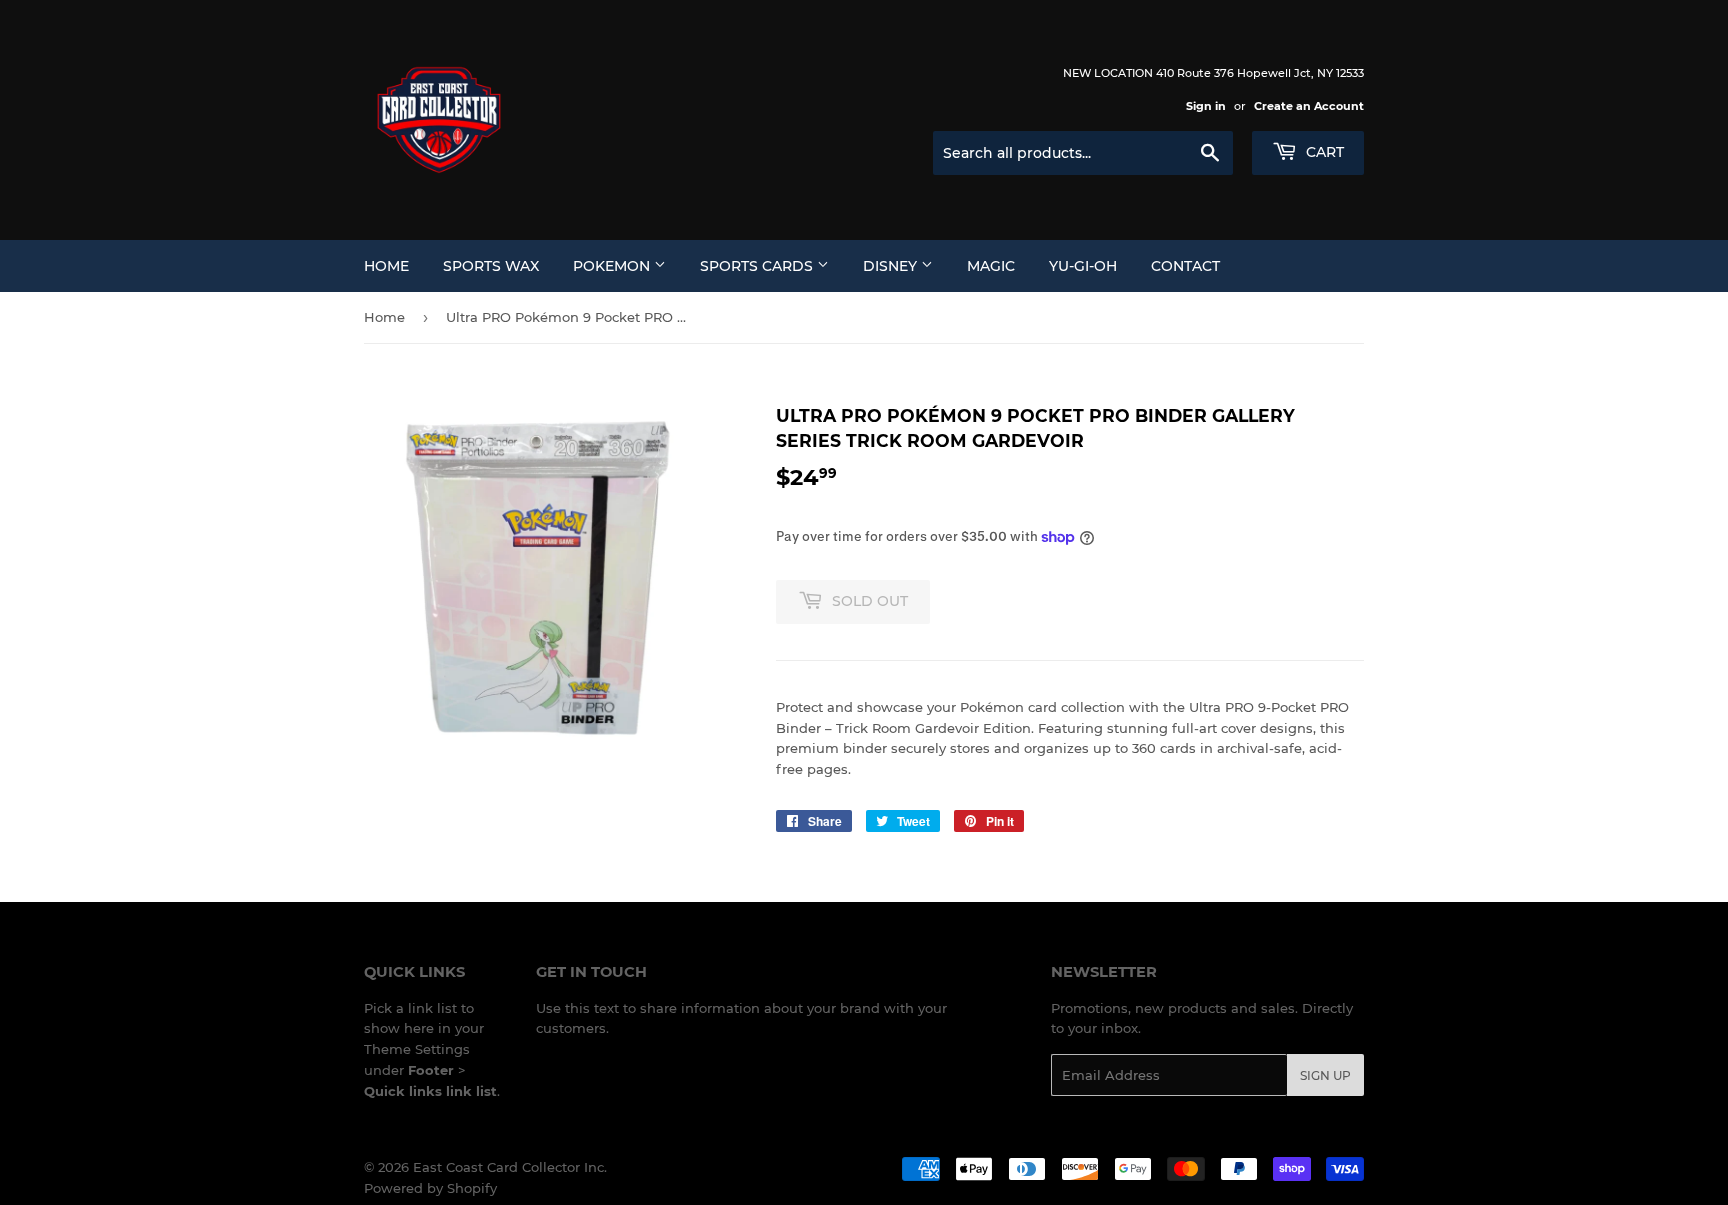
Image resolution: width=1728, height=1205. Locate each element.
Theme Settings (417, 1049)
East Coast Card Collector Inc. (510, 1167)
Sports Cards (758, 266)
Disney (892, 266)
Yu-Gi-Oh (1083, 266)
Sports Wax (491, 266)
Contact (1185, 266)
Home (386, 266)
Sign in (1206, 106)
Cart (1323, 152)
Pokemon (613, 266)
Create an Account (1309, 106)
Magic (991, 266)
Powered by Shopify (430, 1188)
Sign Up (1325, 1075)
